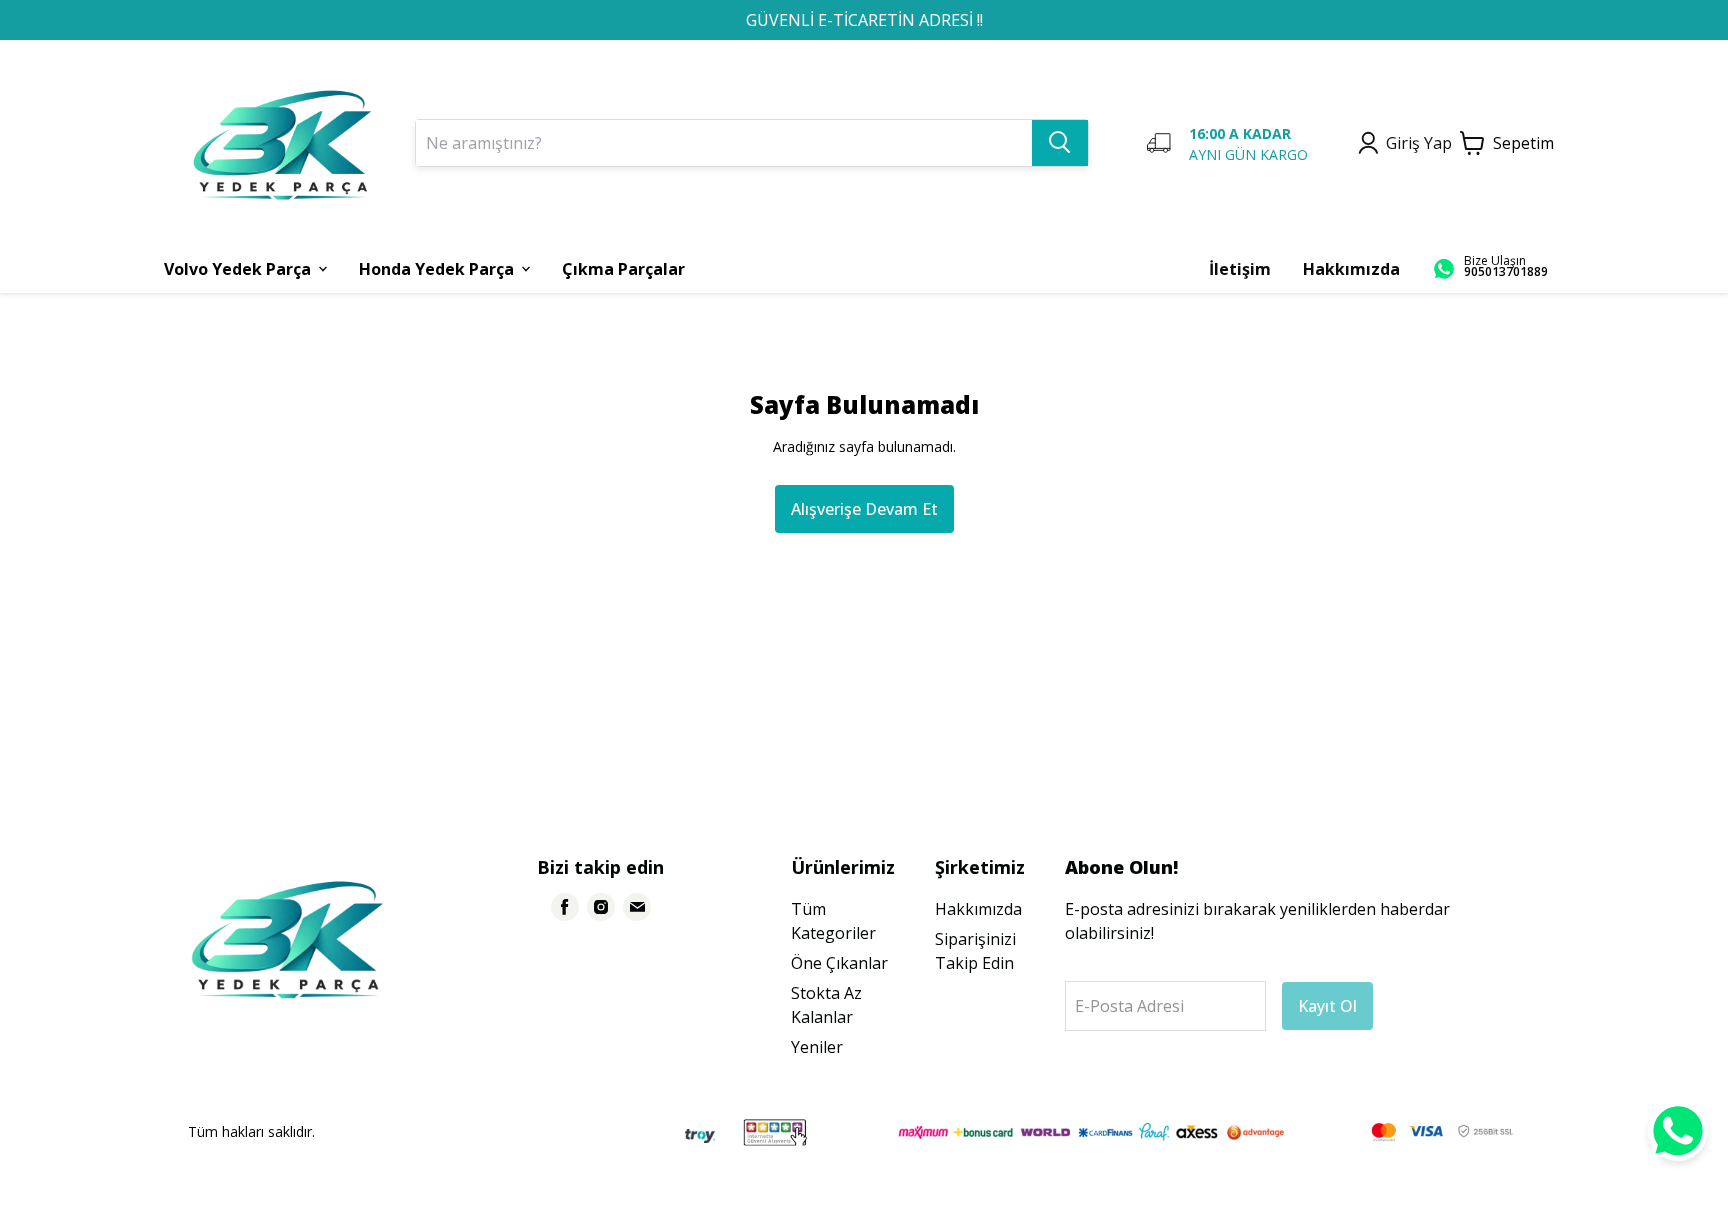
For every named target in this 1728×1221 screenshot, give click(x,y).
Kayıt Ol (1327, 1006)
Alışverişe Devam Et (864, 509)
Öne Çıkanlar (839, 963)
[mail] (637, 907)
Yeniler (817, 1047)
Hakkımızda (978, 909)
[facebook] (565, 907)
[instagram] (601, 907)
